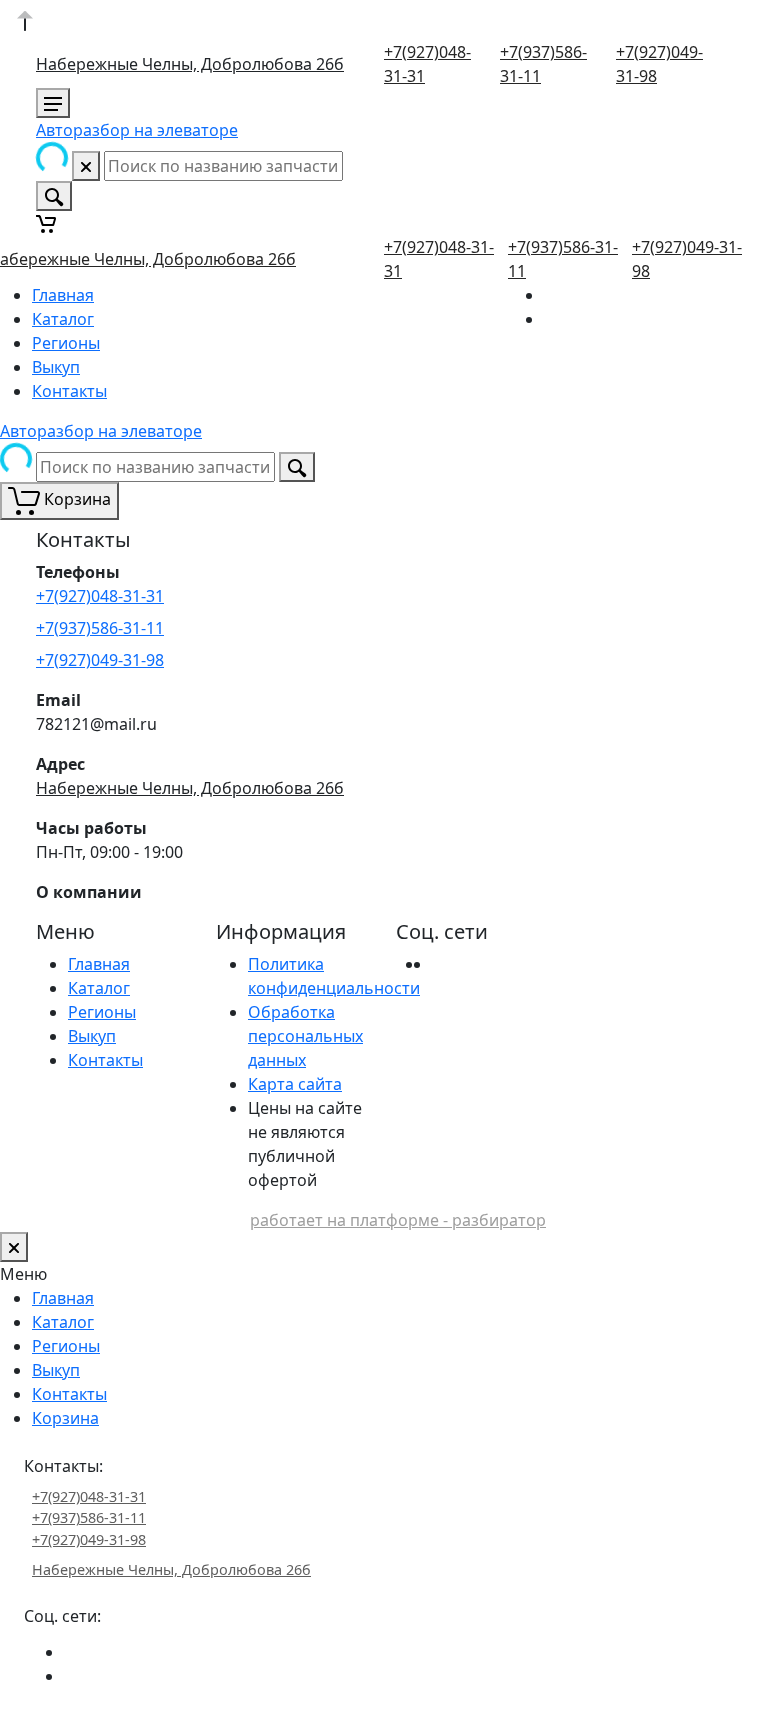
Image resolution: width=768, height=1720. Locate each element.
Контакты (69, 391)
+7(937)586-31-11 (100, 628)
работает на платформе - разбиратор (398, 1220)
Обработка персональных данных (305, 1036)
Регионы (66, 343)
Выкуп (56, 367)
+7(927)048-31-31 (100, 596)
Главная (63, 295)
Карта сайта (295, 1084)
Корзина (65, 1418)
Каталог (63, 319)
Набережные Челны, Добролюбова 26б (190, 64)
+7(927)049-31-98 (100, 660)
